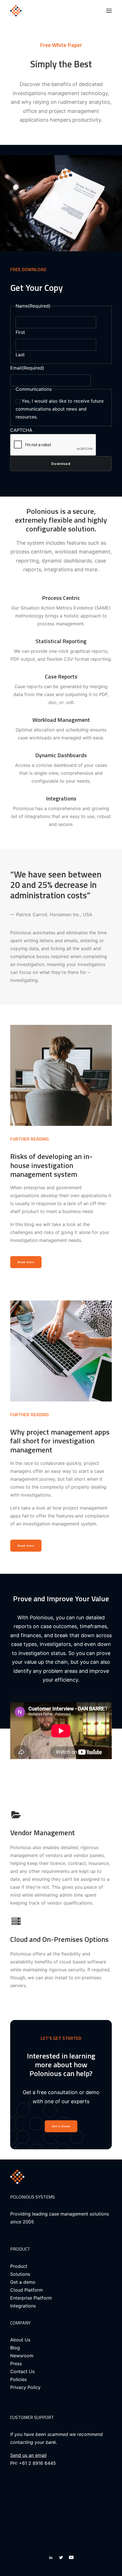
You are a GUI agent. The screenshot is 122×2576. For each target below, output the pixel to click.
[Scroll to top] (111, 2564)
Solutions (20, 2274)
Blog (15, 2348)
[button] (109, 11)
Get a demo (23, 2282)
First (20, 332)
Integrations (23, 2306)
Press (16, 2364)
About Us (20, 2340)
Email (27, 368)
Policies (18, 2379)
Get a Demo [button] (61, 2126)
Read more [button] (26, 1262)
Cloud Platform (27, 2290)
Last (20, 355)
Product (19, 2266)
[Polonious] (36, 11)
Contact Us (22, 2371)
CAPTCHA (21, 430)
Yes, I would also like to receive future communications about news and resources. (60, 409)
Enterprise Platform (31, 2298)
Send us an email (28, 2455)
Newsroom (22, 2356)
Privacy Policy (25, 2387)
